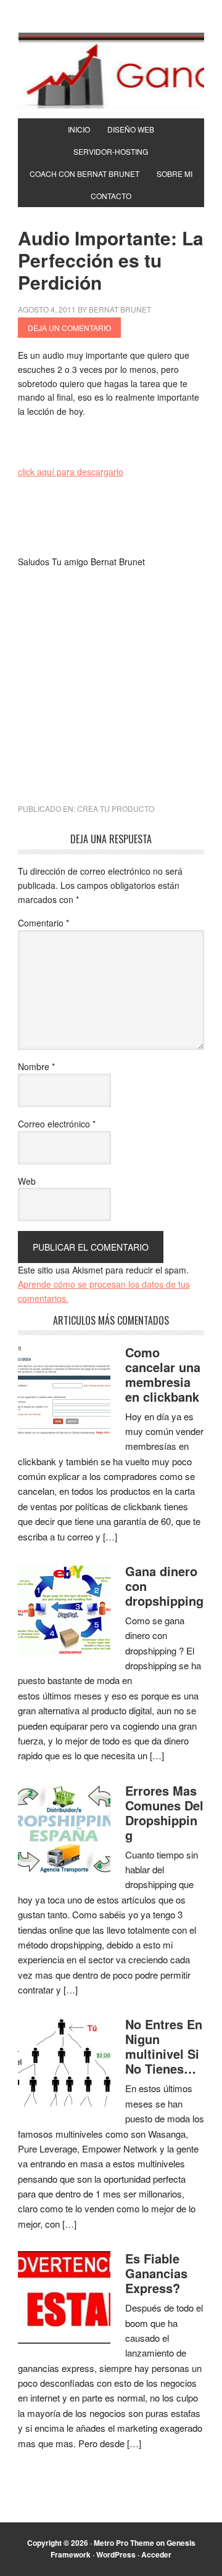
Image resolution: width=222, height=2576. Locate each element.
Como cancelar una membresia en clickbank (163, 1374)
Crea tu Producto (116, 808)
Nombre (36, 1066)
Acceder (156, 2554)
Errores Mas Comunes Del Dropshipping (164, 1813)
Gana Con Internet (111, 70)
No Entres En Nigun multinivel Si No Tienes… (164, 2046)
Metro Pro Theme (124, 2543)
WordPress (116, 2554)
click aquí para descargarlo (71, 472)
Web (27, 1181)
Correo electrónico (57, 1124)
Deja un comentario (69, 328)
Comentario (43, 923)
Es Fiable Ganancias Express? (156, 2273)
